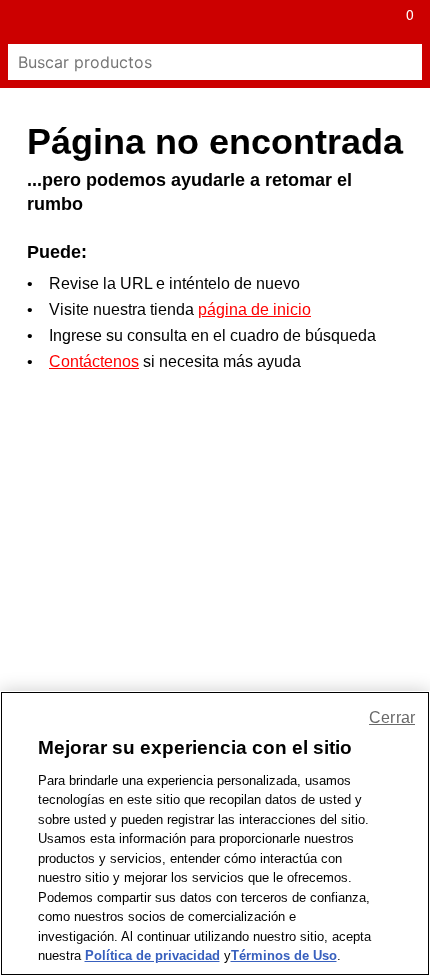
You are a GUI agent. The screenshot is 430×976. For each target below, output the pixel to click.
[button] (22, 22)
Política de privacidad (152, 955)
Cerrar (392, 717)
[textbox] (197, 62)
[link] (193, 22)
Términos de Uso (284, 955)
